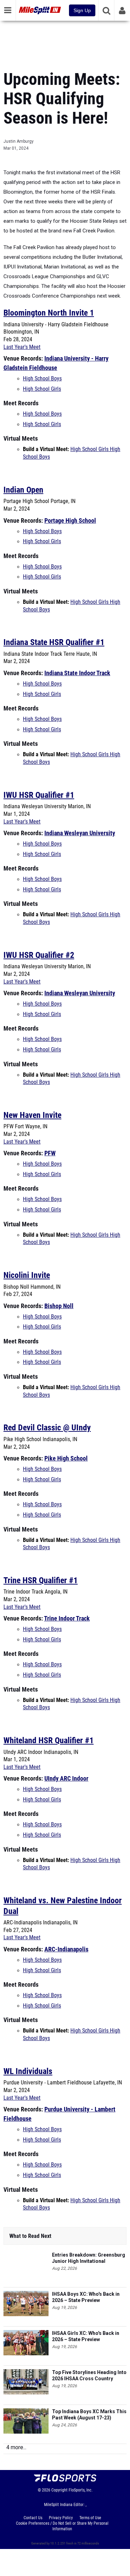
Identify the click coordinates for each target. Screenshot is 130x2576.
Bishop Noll (59, 1306)
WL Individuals (28, 2071)
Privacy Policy (61, 2518)
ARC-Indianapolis (66, 1949)
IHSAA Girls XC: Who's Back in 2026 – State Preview (86, 2336)
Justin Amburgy (19, 141)
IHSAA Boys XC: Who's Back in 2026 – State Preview (86, 2297)
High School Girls (42, 389)
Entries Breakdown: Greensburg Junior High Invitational (89, 2258)
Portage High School (70, 521)
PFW (50, 1153)
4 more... (16, 2447)
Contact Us (33, 2518)
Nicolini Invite (27, 1275)
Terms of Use (90, 2518)
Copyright (59, 2490)
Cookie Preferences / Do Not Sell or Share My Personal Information (62, 2526)
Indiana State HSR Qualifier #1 (54, 642)
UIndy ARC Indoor (66, 1778)
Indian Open (23, 490)
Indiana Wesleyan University (80, 833)
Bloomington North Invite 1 (49, 313)
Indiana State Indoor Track (77, 673)
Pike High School (66, 1458)
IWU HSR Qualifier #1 (39, 795)
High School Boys (42, 379)
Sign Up (82, 10)
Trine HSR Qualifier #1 (41, 1580)
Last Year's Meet (22, 347)
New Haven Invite (32, 1115)
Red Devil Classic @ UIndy (47, 1428)
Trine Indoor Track (67, 1618)
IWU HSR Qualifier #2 (39, 955)
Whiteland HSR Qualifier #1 (49, 1740)
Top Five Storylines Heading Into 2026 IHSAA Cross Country (89, 2375)
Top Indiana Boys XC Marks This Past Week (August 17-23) (89, 2415)
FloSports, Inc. (81, 2490)
